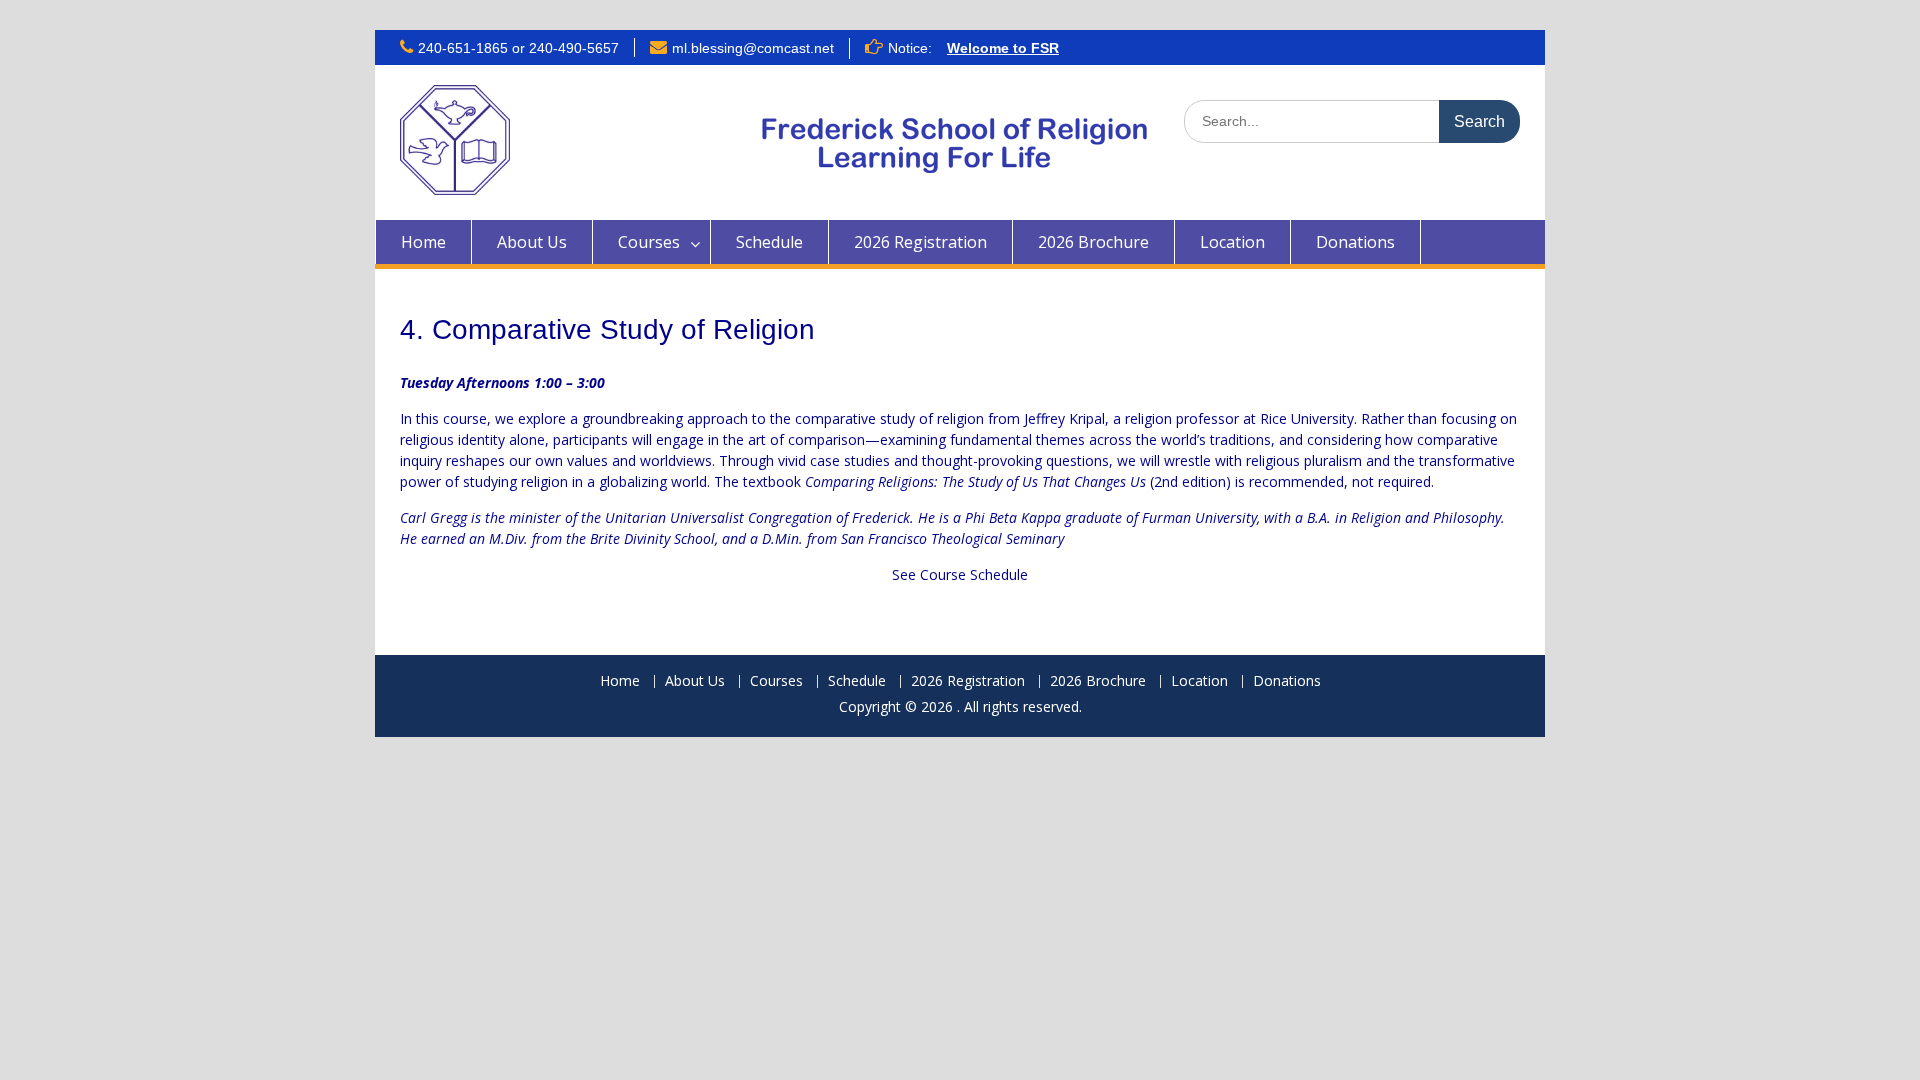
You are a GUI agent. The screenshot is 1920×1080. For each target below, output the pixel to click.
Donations (1355, 242)
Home (423, 242)
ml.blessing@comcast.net (753, 48)
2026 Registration (920, 242)
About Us (532, 242)
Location (1232, 242)
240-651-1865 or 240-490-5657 (518, 48)
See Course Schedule (960, 574)
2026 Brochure (1093, 242)
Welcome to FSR (1003, 48)
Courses (649, 242)
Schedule (769, 242)
